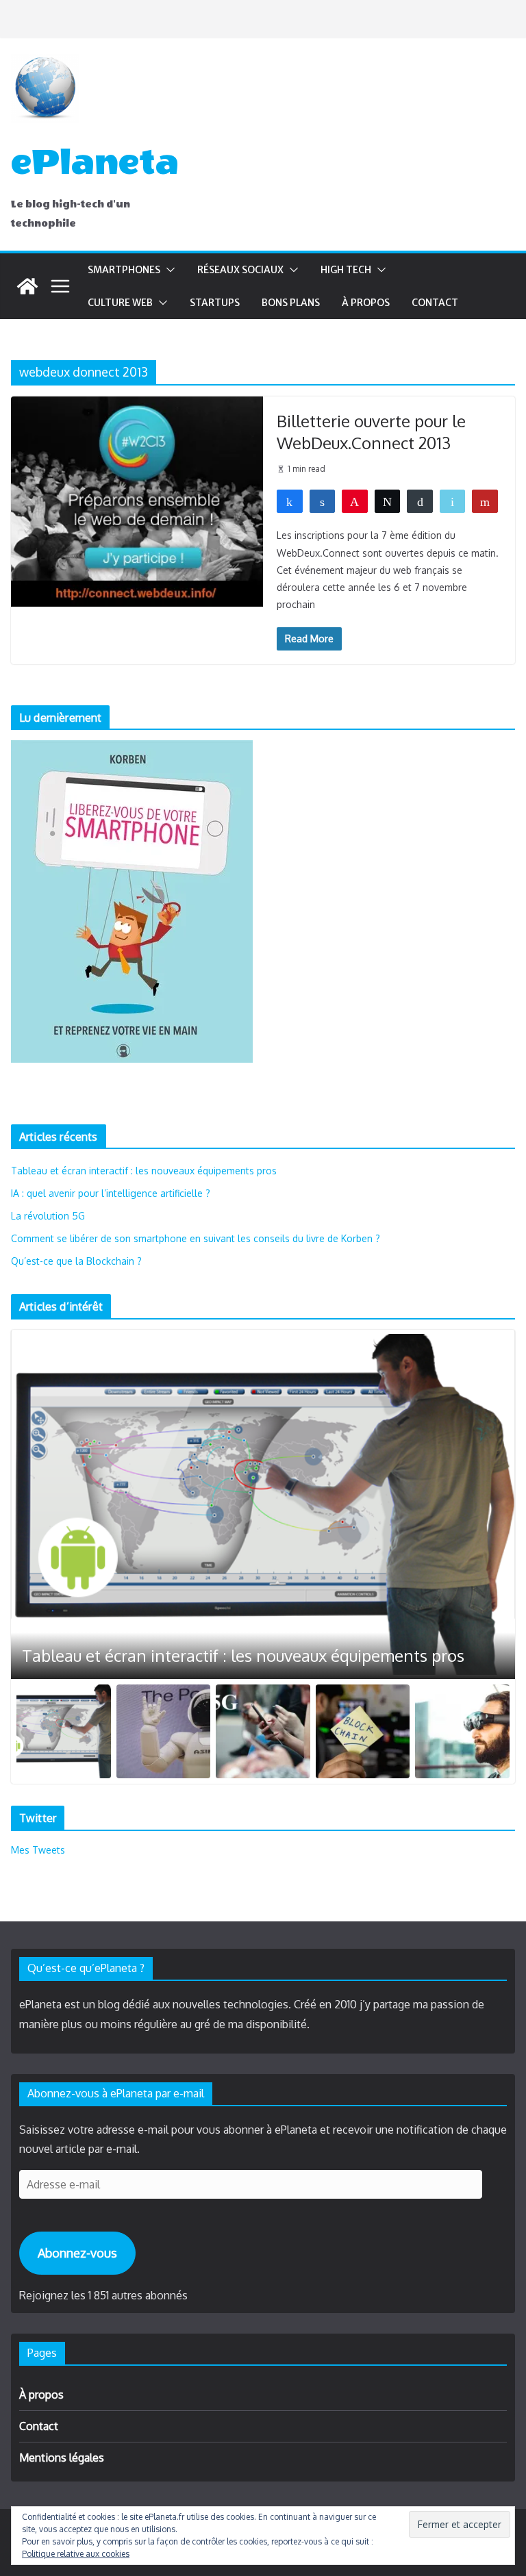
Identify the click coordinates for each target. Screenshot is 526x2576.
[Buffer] (420, 501)
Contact (435, 303)
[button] (168, 270)
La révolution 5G (48, 1216)
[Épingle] (355, 501)
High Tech (346, 270)
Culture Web (120, 303)
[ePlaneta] (27, 286)
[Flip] (485, 501)
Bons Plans (291, 303)
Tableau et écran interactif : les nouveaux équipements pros (144, 1171)
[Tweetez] (388, 501)
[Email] (453, 501)
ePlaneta (95, 162)
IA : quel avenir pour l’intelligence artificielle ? (111, 1193)
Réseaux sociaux (240, 270)
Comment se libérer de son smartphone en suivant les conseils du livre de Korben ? (196, 1238)
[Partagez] (290, 501)
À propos (366, 303)
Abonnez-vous (77, 2253)
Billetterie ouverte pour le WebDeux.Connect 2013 (371, 431)
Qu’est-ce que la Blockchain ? (76, 1261)
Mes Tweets (38, 1850)
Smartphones (124, 270)
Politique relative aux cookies (76, 2554)
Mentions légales (62, 2458)
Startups (215, 303)
